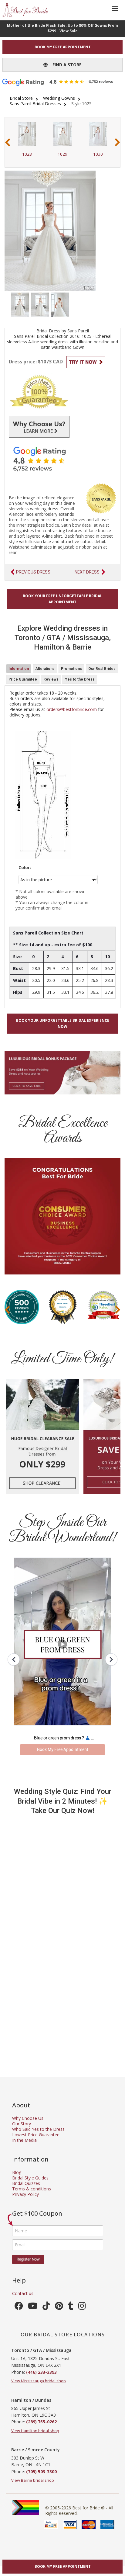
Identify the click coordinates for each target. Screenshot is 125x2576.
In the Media (24, 2140)
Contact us (23, 2293)
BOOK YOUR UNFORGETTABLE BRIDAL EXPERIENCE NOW (63, 1023)
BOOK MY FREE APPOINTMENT (63, 47)
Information (19, 669)
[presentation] (8, 142)
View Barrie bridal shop (33, 2480)
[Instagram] (82, 2307)
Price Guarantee (23, 679)
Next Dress (87, 572)
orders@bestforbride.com (72, 709)
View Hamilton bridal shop (35, 2431)
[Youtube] (33, 2307)
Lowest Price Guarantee (36, 2135)
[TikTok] (46, 2307)
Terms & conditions (32, 2189)
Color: (25, 868)
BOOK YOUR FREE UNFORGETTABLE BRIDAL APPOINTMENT (62, 599)
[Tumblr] (71, 2307)
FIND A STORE (65, 65)
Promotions (71, 669)
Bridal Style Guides (30, 2178)
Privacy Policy (25, 2194)
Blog (17, 2172)
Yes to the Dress (80, 679)
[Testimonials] (62, 459)
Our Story (22, 2124)
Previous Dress (33, 572)
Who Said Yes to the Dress (38, 2129)
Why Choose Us (28, 2118)
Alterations (45, 669)
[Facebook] (19, 2307)
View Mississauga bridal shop (39, 2381)
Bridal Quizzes (26, 2183)
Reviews (51, 679)
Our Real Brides (102, 669)
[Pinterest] (59, 2307)
